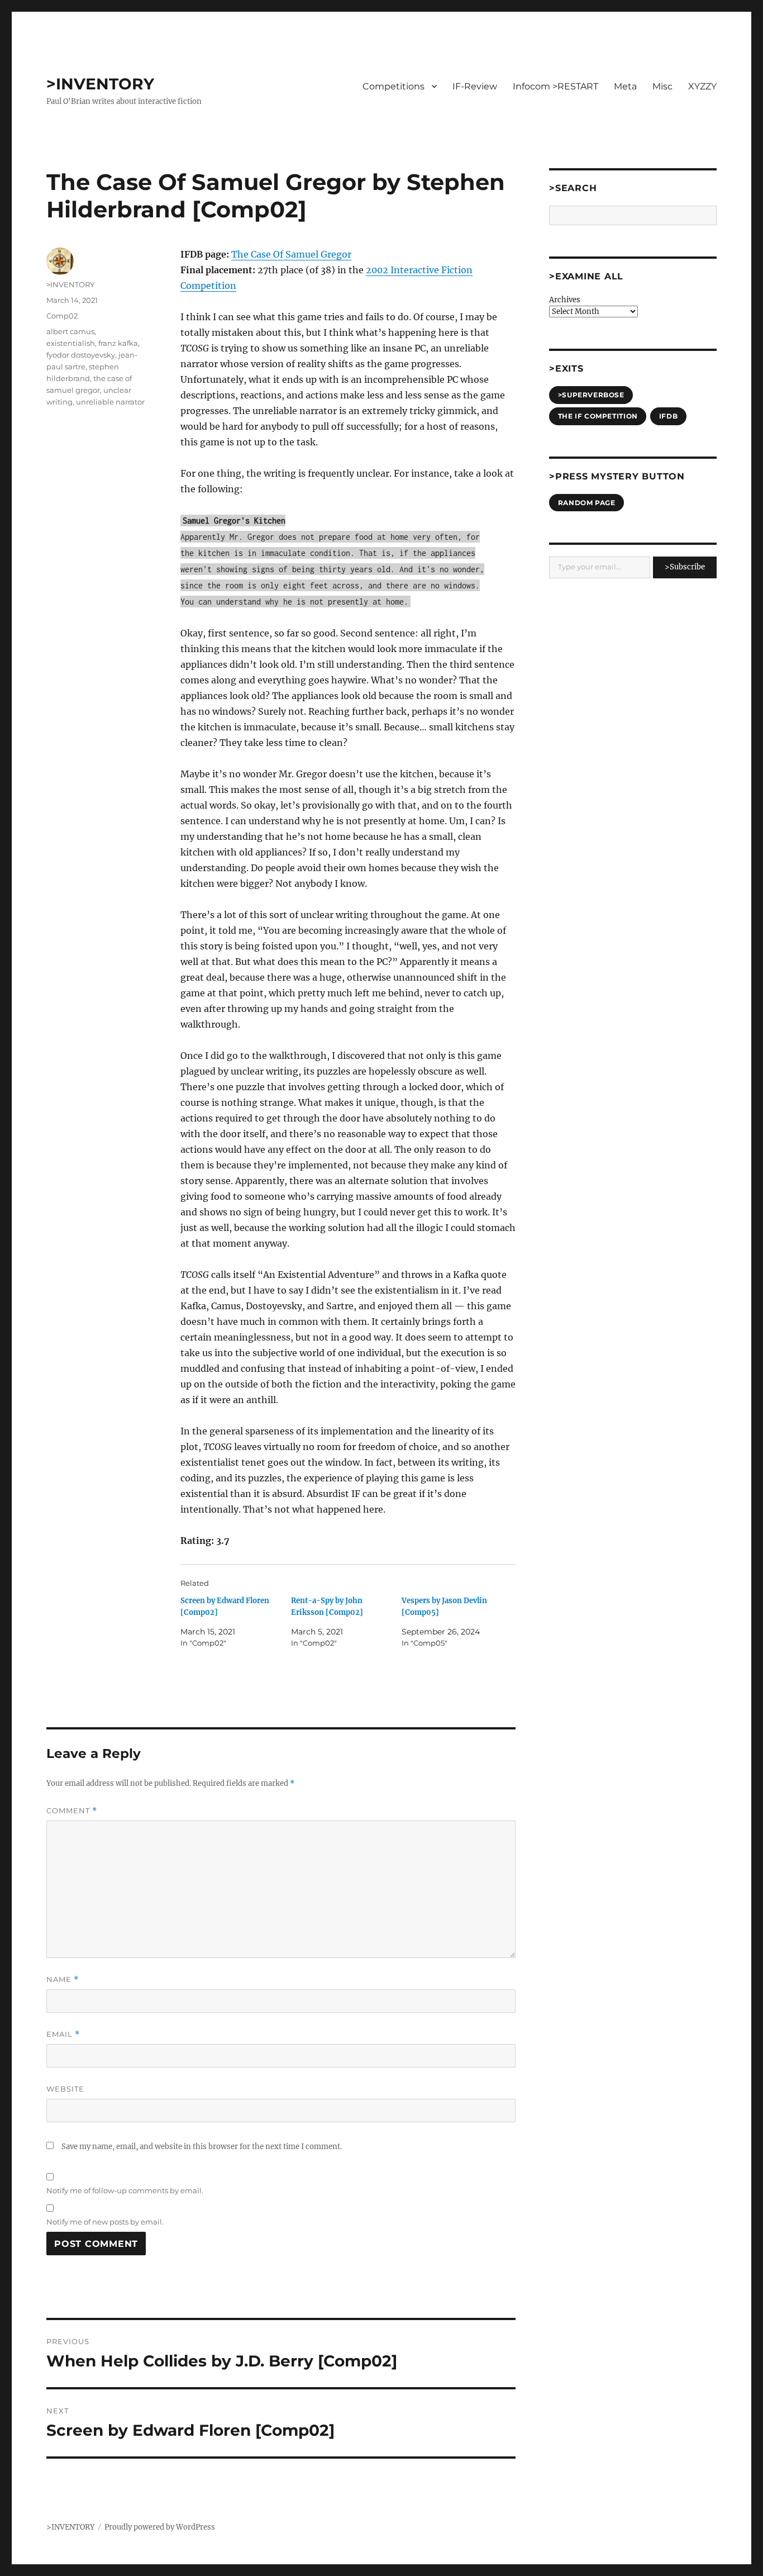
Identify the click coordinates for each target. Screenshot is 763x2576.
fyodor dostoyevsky (81, 355)
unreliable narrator (110, 402)
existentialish (71, 343)
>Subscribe (685, 567)
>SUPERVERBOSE (591, 395)
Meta (625, 86)
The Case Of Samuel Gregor (291, 254)
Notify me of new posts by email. (105, 2222)
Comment (72, 1811)
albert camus (70, 331)
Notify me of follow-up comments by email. (125, 2190)
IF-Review (475, 86)
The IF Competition (598, 416)
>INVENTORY (100, 84)
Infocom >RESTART (555, 86)
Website (65, 2089)
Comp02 (62, 316)
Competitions (394, 86)
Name (63, 1979)
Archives (565, 300)
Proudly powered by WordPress (160, 2527)
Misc (662, 86)
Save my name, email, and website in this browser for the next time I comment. (202, 2147)
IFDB (668, 416)
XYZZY (702, 86)
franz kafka (118, 343)
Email (63, 2034)
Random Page (587, 503)
